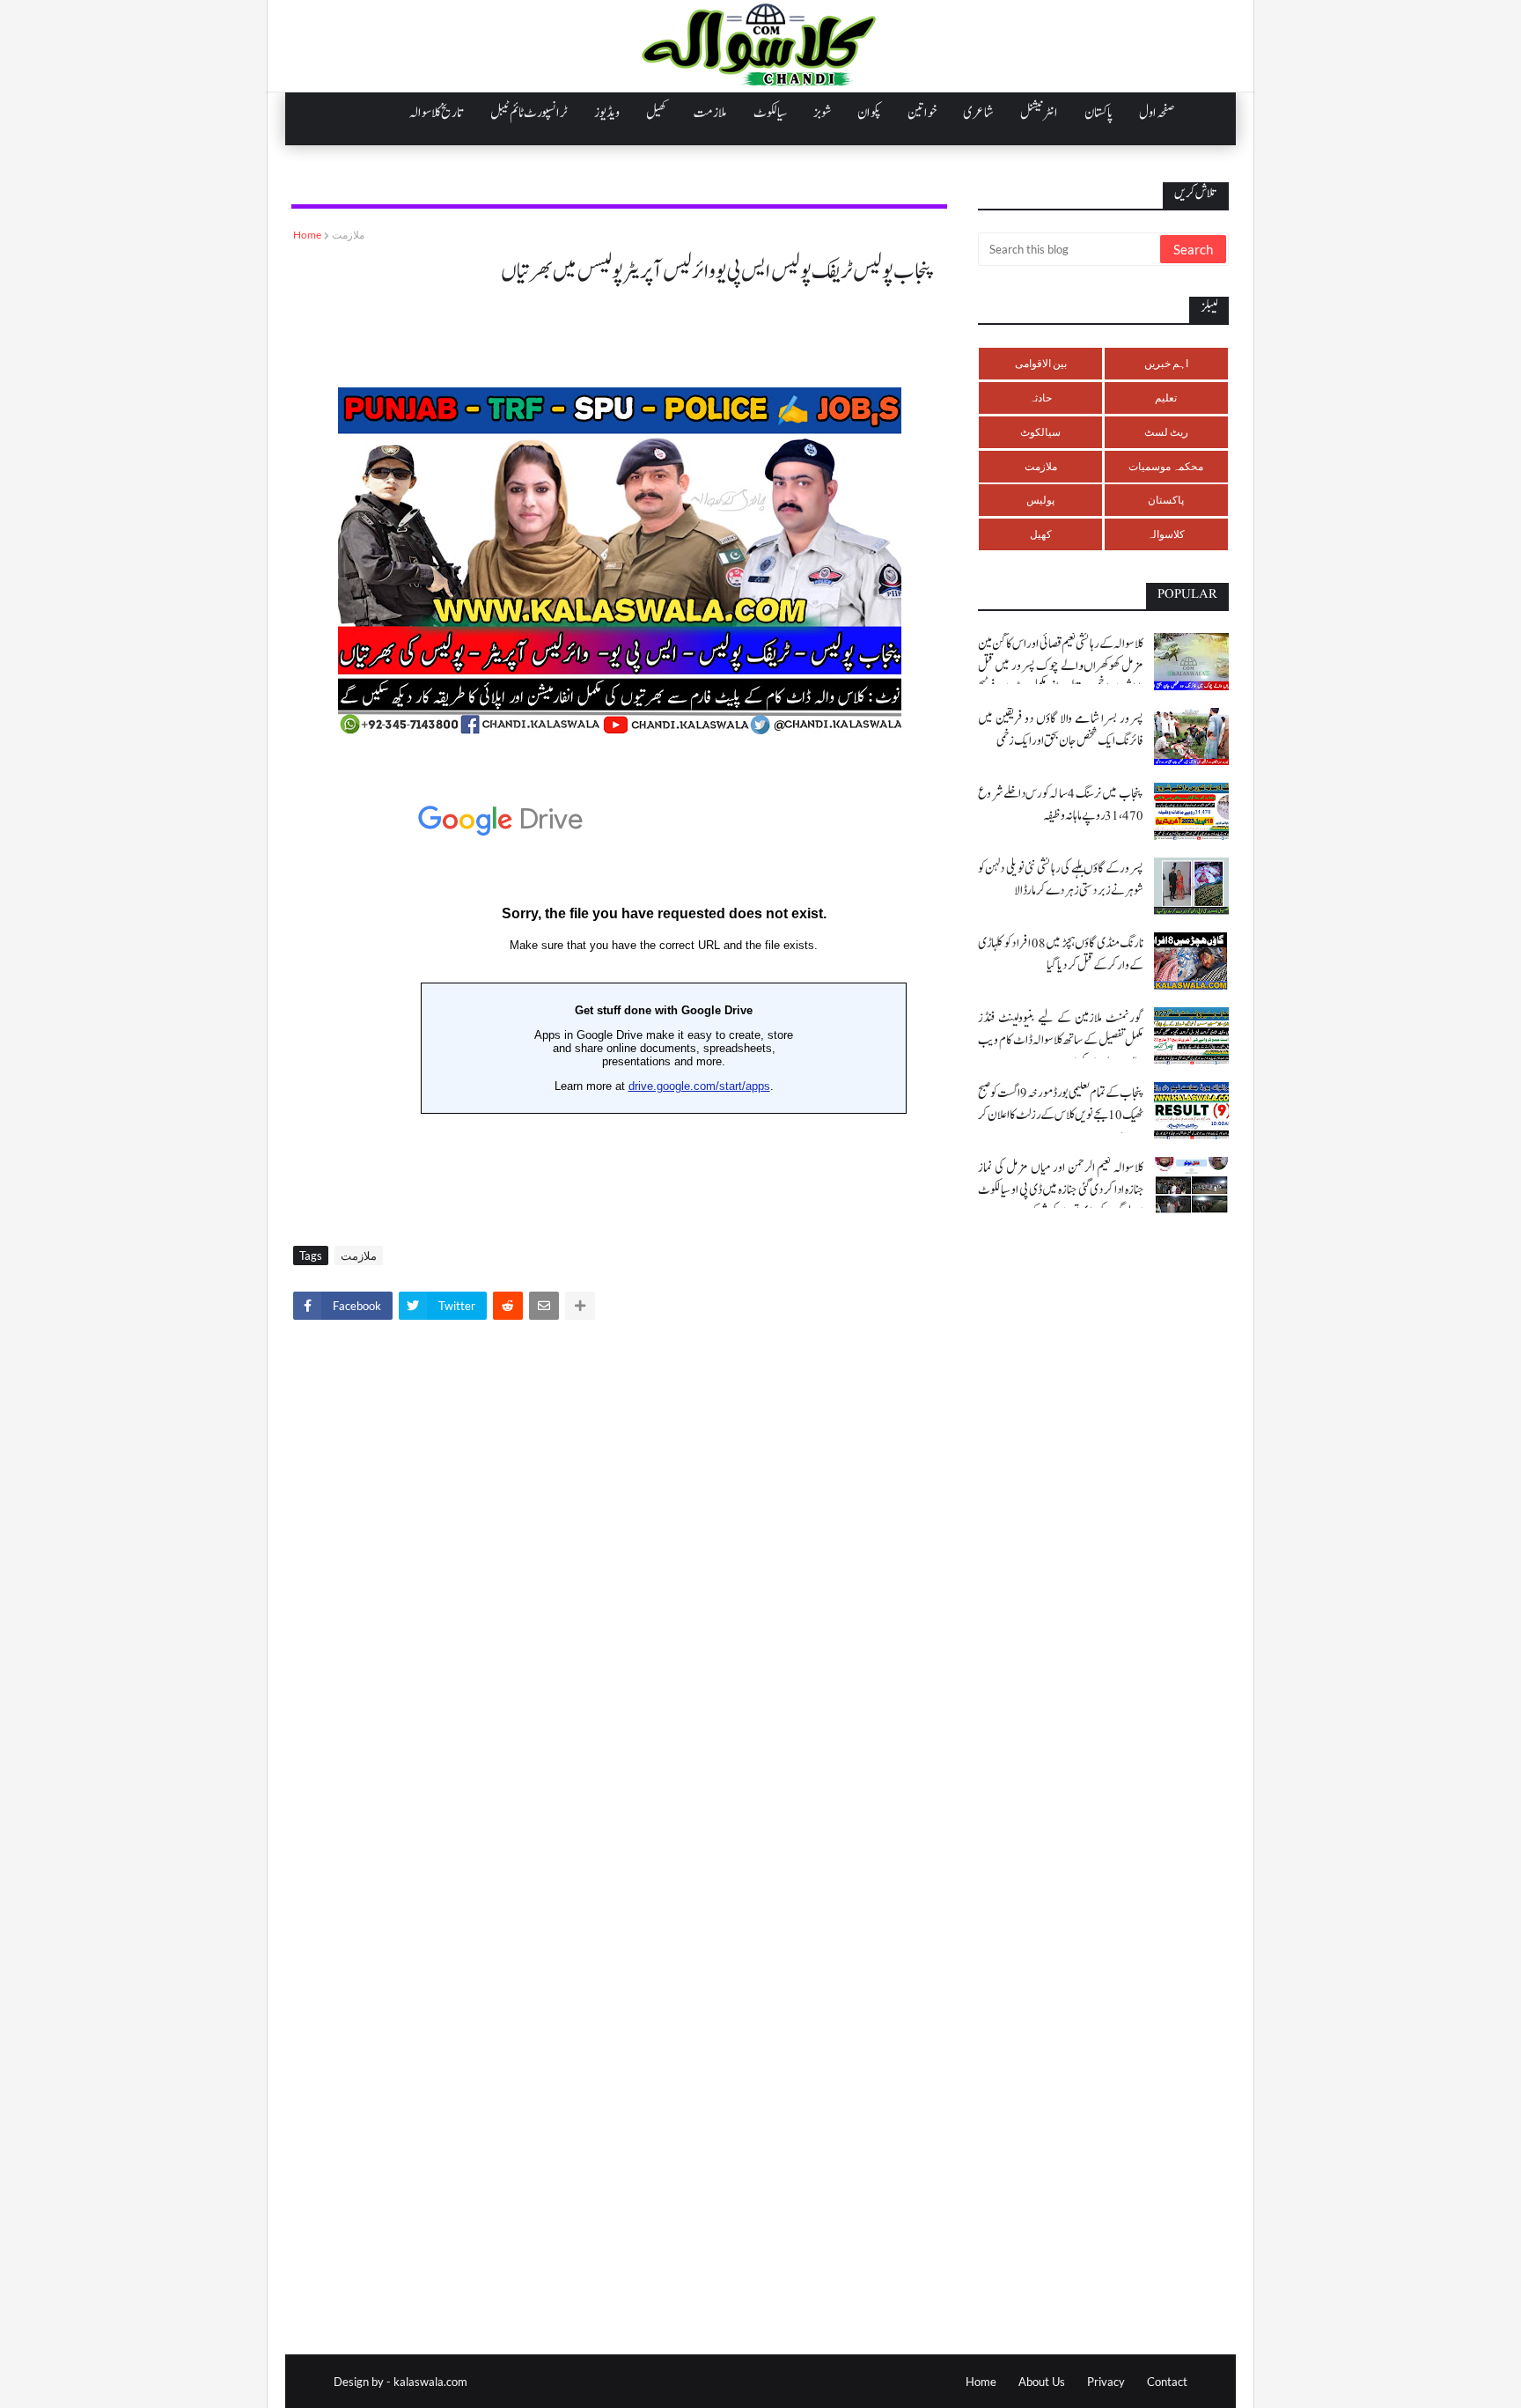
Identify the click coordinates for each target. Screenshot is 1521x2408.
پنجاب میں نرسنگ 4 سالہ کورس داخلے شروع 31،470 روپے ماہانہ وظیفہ (1061, 805)
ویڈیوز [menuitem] (607, 113)
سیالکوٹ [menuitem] (770, 113)
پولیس (1040, 500)
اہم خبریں (1166, 363)
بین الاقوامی (1041, 363)
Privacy (1106, 2382)
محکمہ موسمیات (1166, 466)
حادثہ (1040, 398)
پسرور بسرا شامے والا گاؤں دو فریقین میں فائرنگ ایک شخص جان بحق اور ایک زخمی (1061, 730)
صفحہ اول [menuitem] (1157, 113)
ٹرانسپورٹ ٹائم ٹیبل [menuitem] (529, 113)
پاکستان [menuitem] (1098, 113)
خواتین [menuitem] (922, 113)
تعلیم (1166, 398)
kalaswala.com (430, 2382)
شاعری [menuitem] (978, 113)
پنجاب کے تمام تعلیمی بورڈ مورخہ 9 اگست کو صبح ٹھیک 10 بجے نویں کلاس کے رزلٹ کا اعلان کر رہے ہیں (1061, 1115)
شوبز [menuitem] (822, 113)
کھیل (1041, 534)
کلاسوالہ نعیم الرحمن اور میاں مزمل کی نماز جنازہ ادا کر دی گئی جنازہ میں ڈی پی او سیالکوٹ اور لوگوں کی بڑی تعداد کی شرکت (1061, 1190)
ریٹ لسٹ (1166, 432)
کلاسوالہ (1166, 534)
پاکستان (1166, 500)
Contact (1167, 2382)
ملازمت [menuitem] (710, 113)
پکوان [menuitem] (869, 113)
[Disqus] (619, 1580)
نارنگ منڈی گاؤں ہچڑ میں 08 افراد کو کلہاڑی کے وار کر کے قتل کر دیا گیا (1061, 954)
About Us (1042, 2382)
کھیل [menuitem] (657, 113)
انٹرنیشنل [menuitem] (1039, 113)
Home (307, 235)
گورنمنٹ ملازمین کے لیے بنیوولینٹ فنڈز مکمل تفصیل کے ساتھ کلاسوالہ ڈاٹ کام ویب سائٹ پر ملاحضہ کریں (1061, 1040)
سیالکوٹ (1040, 432)
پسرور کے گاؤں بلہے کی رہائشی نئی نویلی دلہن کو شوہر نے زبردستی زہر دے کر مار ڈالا (1061, 880)
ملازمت (348, 235)
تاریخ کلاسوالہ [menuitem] (437, 113)
